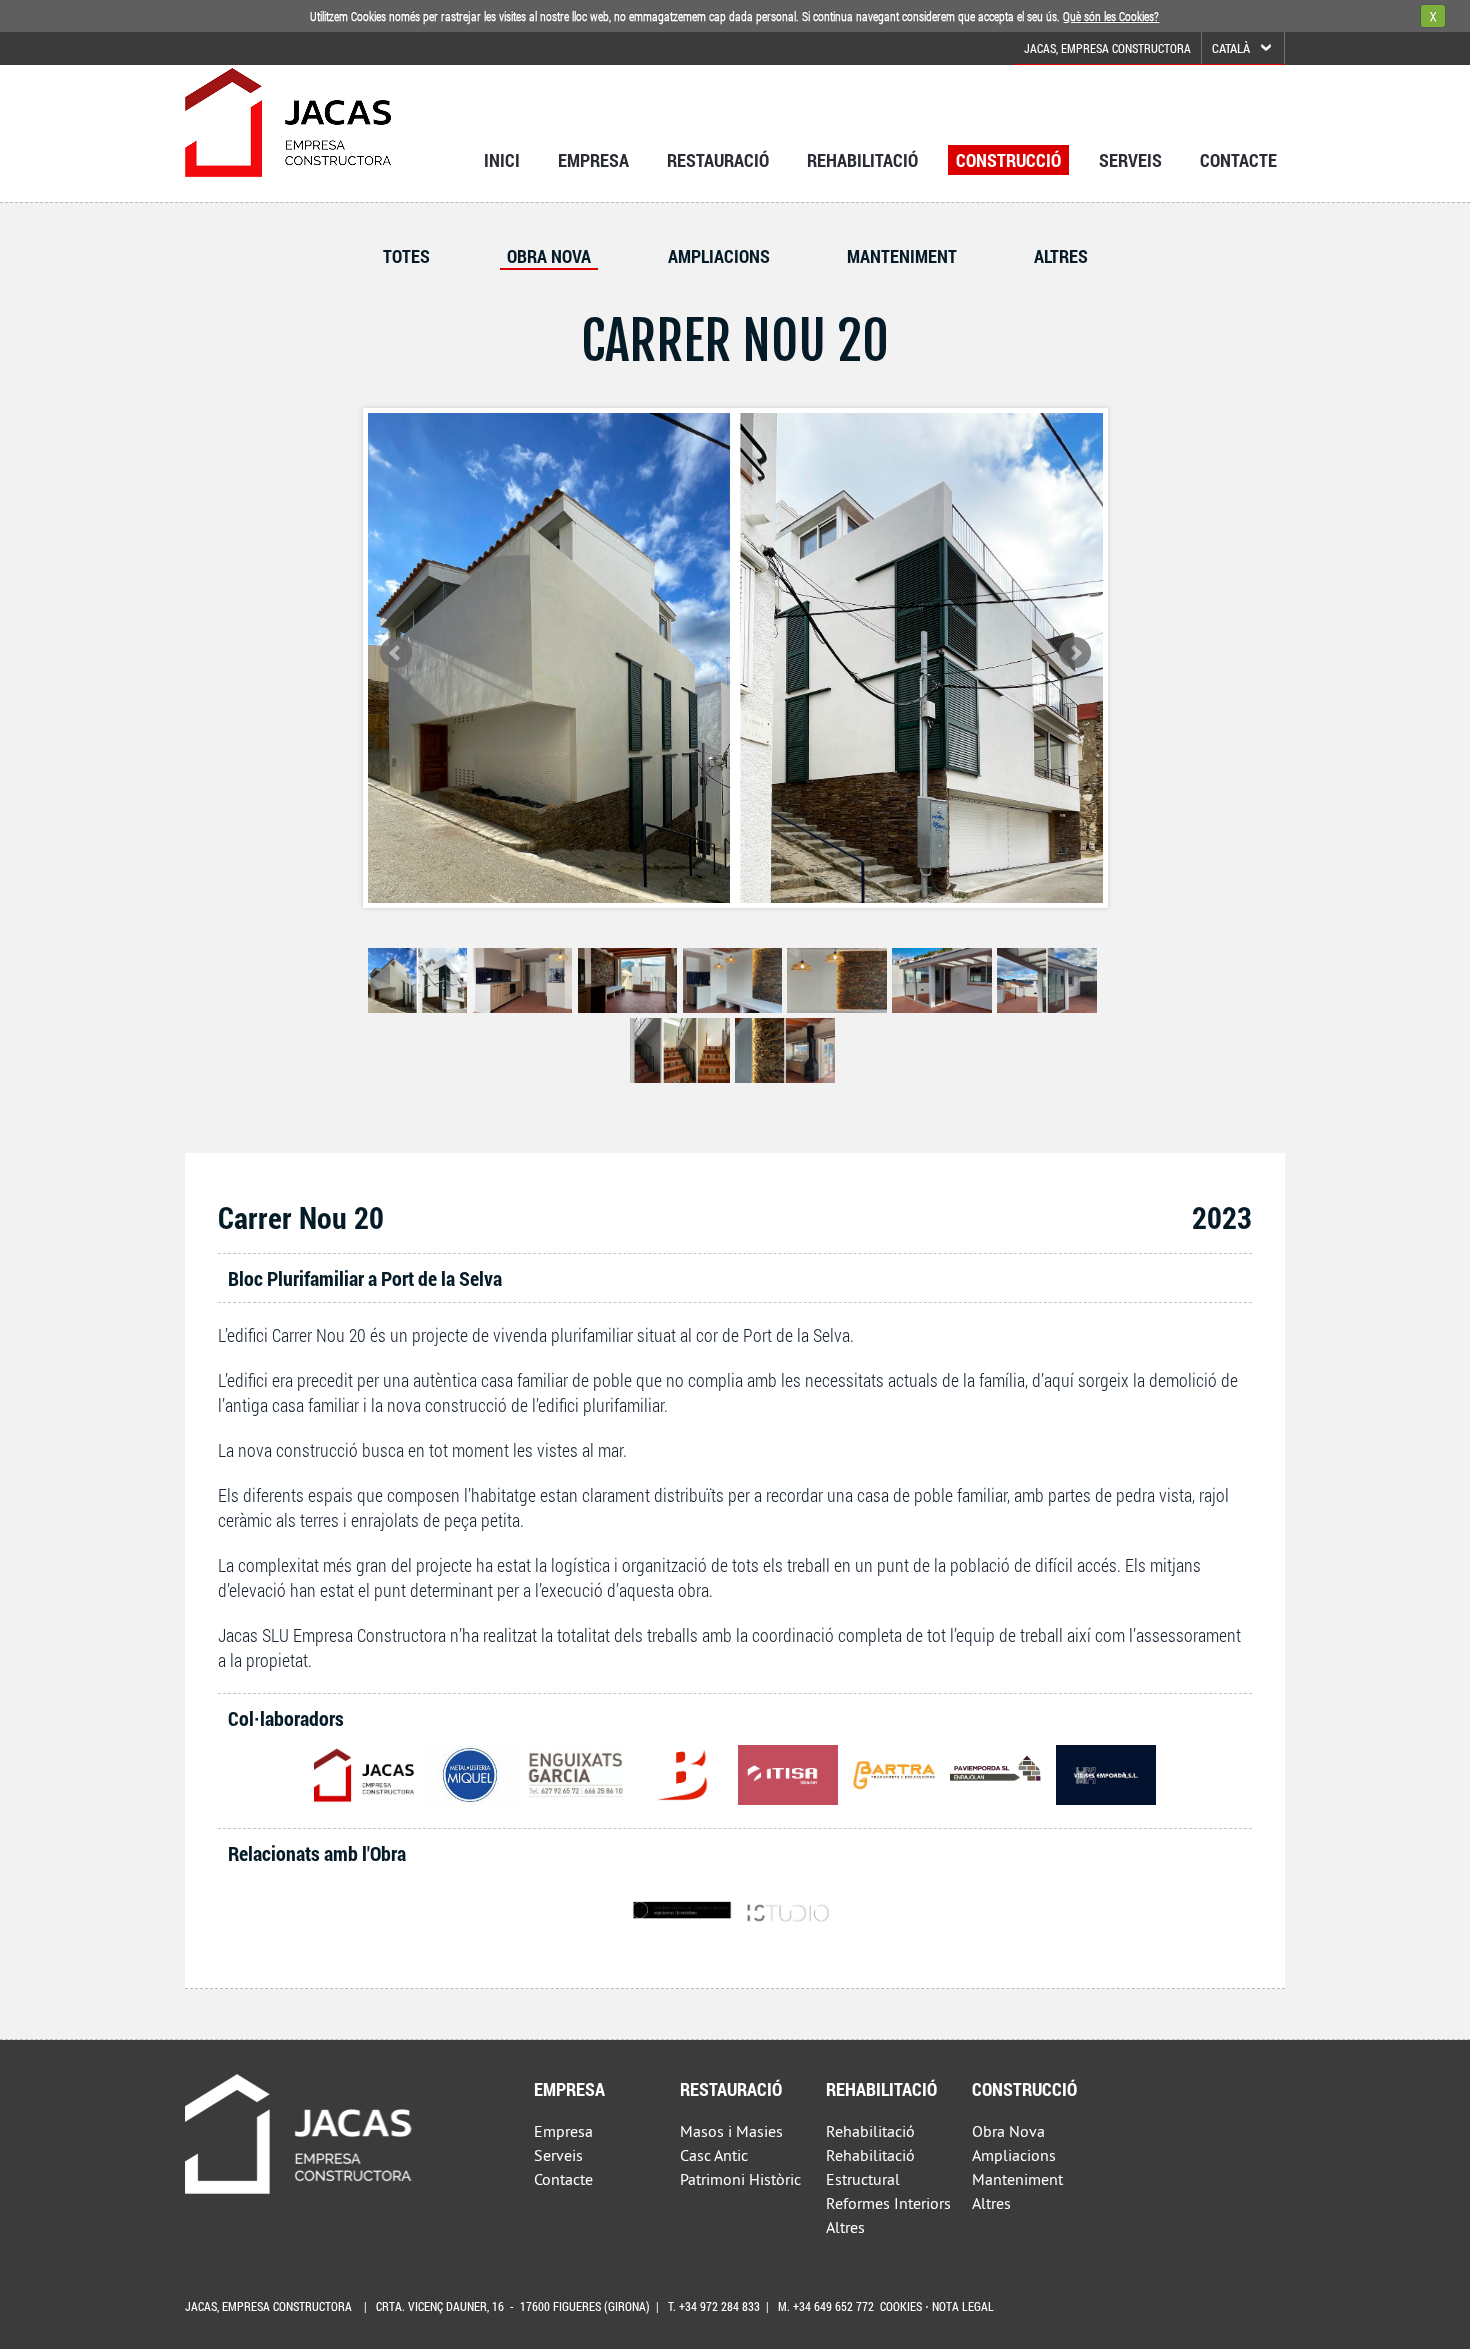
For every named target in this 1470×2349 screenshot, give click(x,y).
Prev (396, 653)
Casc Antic (714, 2155)
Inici (502, 160)
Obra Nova (549, 256)
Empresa (593, 160)
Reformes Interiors (888, 2203)
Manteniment (902, 256)
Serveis (1130, 160)
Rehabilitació (862, 160)
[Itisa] (788, 1775)
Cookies (901, 2306)
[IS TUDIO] (788, 1910)
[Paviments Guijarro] (1000, 1775)
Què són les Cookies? (1111, 16)
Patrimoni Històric (740, 2179)
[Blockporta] (682, 1775)
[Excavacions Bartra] (894, 1775)
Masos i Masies (731, 2131)
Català (1231, 48)
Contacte (1238, 160)
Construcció (1008, 160)
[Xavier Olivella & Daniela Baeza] (682, 1910)
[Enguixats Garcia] (576, 1775)
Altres (1061, 256)
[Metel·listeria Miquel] (470, 1775)
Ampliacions (719, 256)
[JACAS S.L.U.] (364, 1775)
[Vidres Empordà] (1106, 1775)
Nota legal (963, 2306)
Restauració (718, 160)
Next (1075, 653)
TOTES (406, 256)
